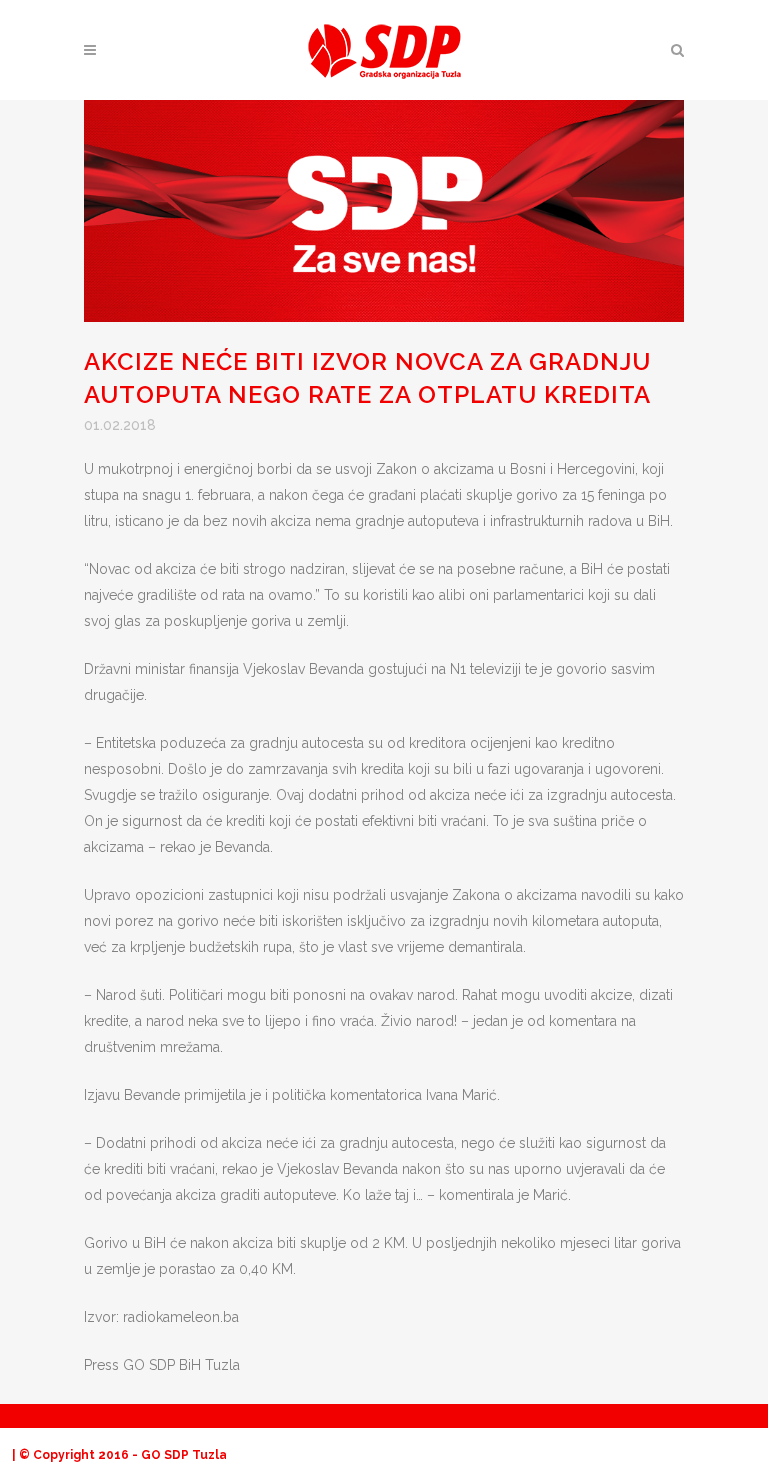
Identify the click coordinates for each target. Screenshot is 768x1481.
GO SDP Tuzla (184, 1455)
